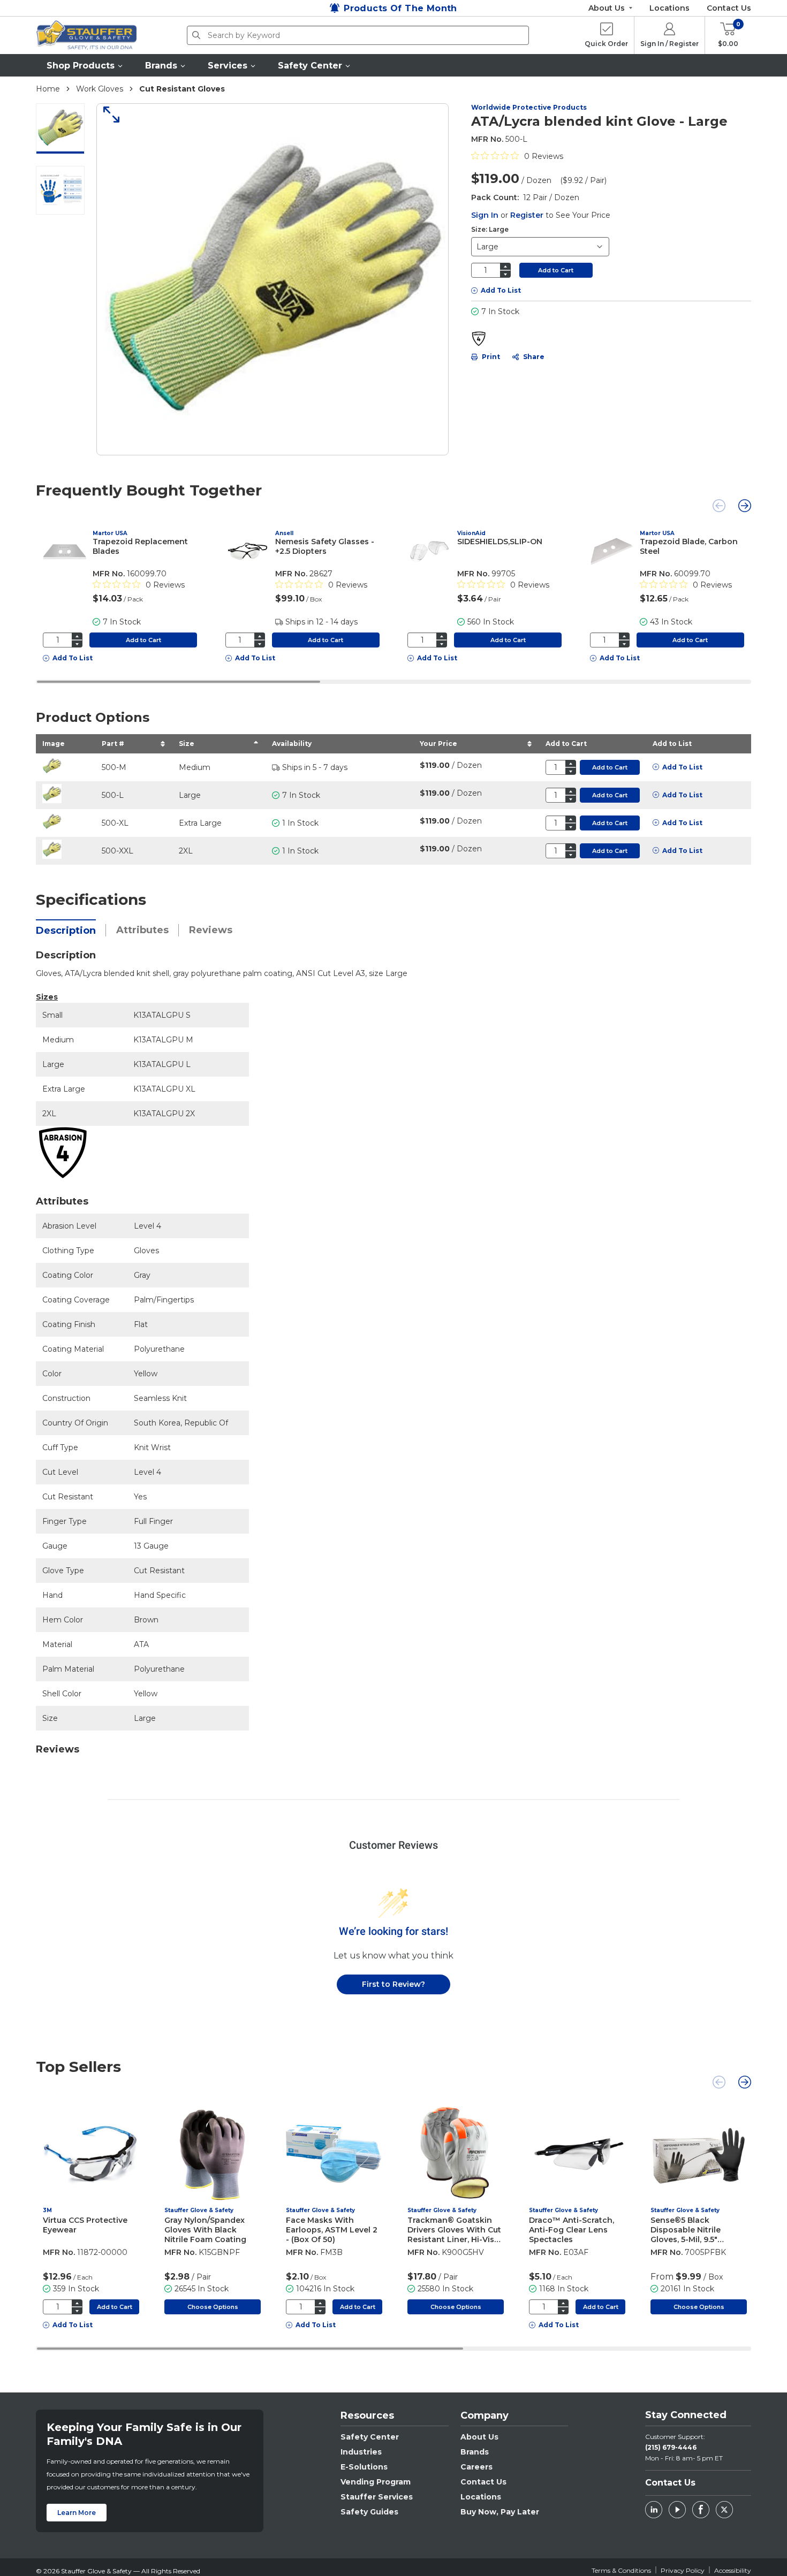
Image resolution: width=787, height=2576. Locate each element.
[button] (85, 65)
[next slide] (745, 506)
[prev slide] (719, 506)
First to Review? (393, 1984)
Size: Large (490, 229)
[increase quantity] (505, 266)
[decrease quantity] (505, 274)
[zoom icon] (108, 115)
